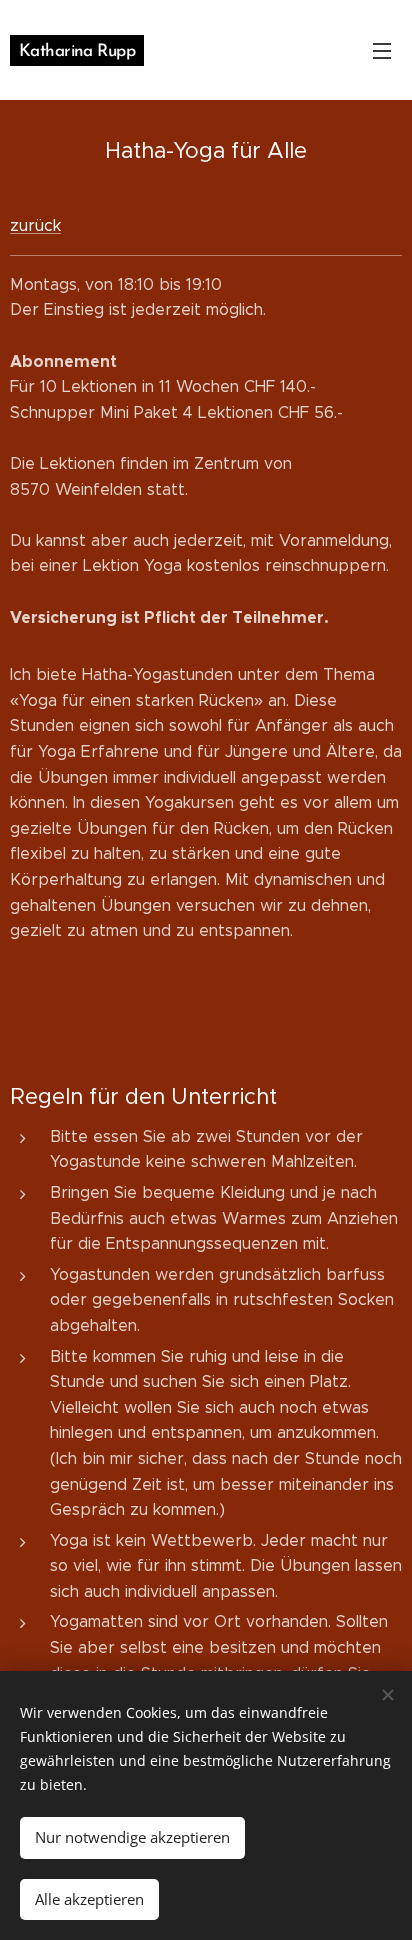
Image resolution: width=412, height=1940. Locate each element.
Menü (382, 50)
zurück (35, 225)
